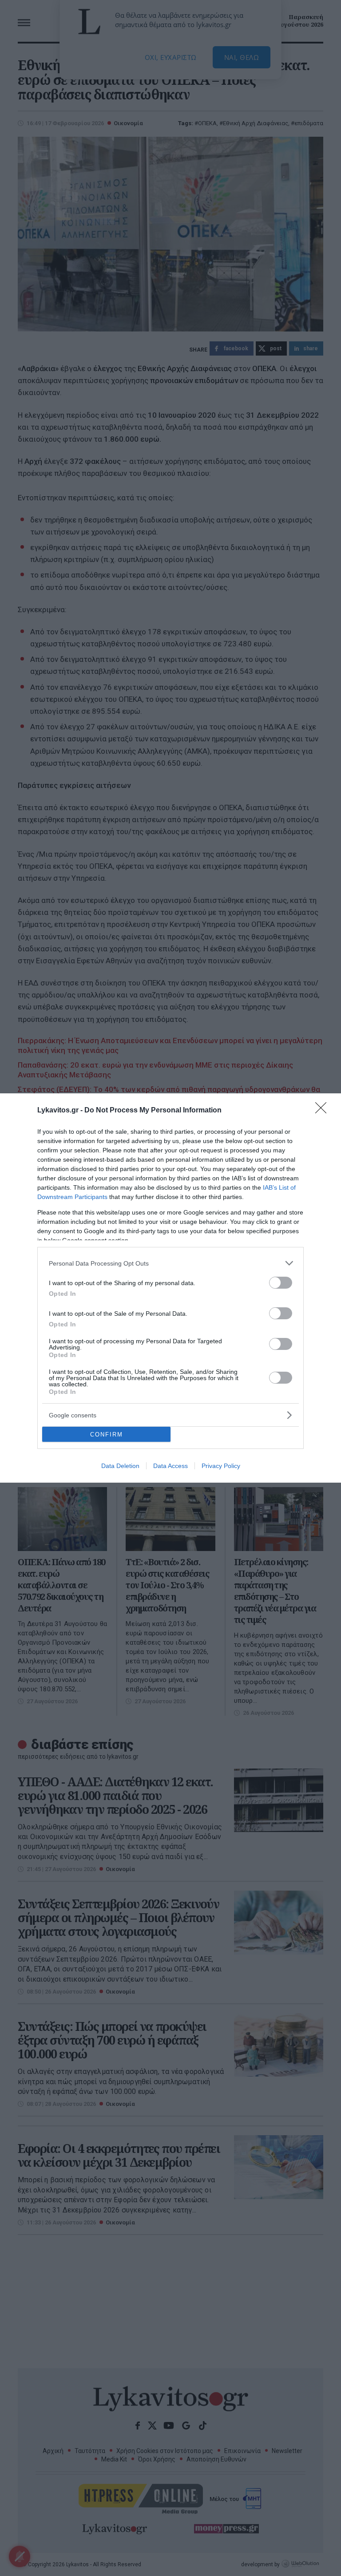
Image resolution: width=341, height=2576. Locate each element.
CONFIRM (107, 1434)
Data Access (170, 1466)
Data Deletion (120, 1466)
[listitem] (170, 1263)
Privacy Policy (221, 1466)
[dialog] (170, 1288)
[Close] (324, 1111)
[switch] (281, 1283)
